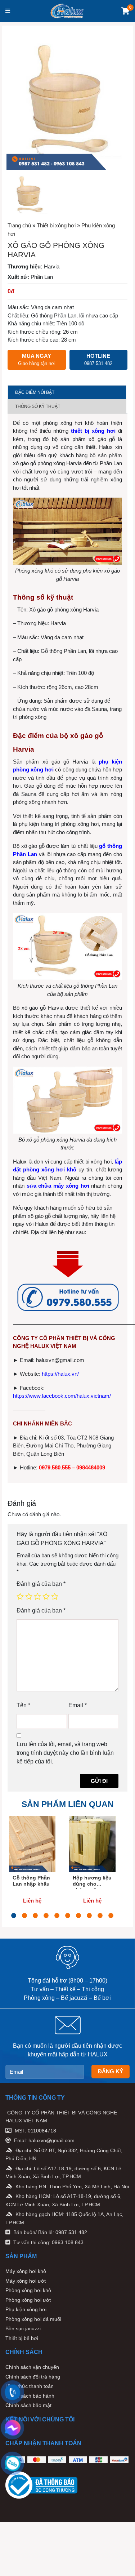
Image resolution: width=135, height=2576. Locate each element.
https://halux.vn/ (60, 1374)
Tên (23, 1705)
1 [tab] (14, 1916)
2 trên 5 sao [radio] (29, 1596)
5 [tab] (57, 1916)
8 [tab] (89, 1916)
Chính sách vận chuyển (32, 2367)
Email (78, 1705)
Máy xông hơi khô (26, 2271)
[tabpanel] (32, 1864)
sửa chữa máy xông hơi (58, 1186)
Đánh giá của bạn (41, 1584)
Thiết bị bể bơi (22, 2338)
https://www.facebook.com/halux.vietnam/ (62, 1396)
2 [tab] (24, 1916)
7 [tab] (78, 1916)
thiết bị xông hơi (93, 431)
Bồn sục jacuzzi (23, 2328)
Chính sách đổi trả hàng (33, 2377)
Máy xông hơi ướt (26, 2281)
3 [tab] (35, 1916)
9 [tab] (100, 1916)
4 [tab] (46, 1916)
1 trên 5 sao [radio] (20, 1596)
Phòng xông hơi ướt (28, 2300)
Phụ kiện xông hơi (26, 2309)
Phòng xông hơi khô (28, 2290)
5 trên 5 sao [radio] (55, 1596)
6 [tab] (68, 1916)
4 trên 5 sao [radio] (46, 1596)
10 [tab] (111, 1916)
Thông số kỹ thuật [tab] (38, 406)
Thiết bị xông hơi (56, 225)
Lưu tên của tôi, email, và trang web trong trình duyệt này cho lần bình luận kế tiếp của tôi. (65, 1753)
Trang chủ (19, 225)
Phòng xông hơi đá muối (33, 2319)
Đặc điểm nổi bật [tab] (35, 392)
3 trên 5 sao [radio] (37, 1596)
